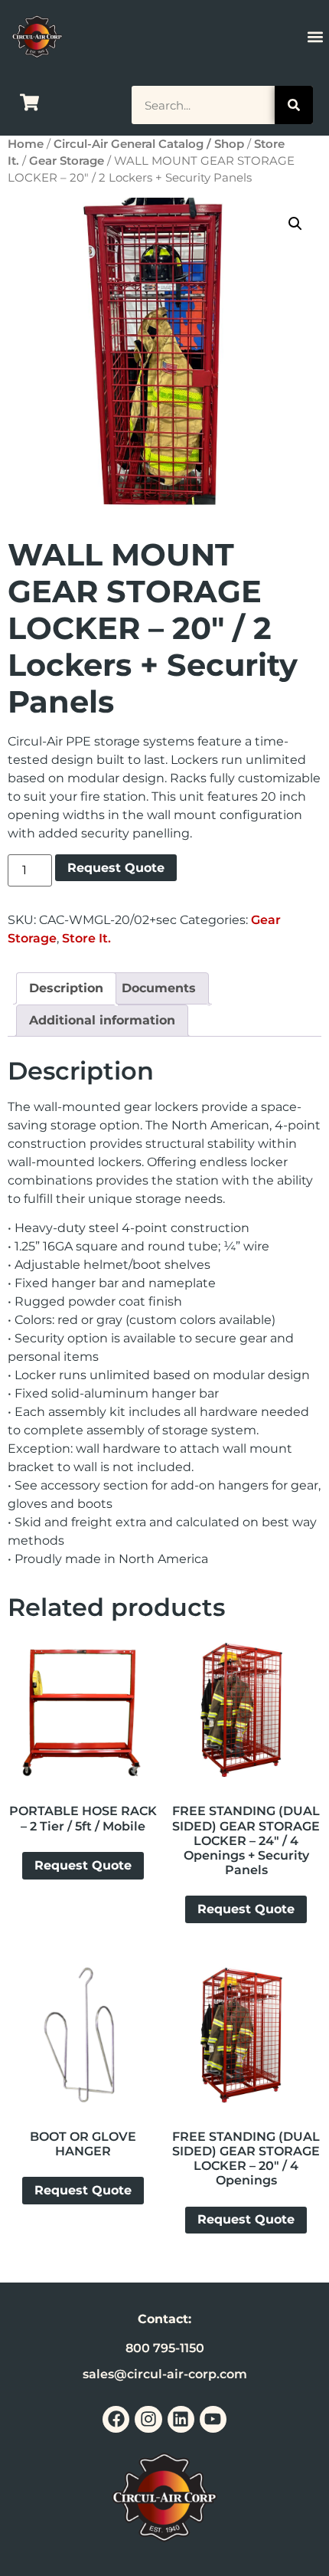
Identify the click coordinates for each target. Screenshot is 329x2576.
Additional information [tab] (102, 1020)
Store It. (86, 938)
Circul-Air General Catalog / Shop (149, 144)
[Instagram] (148, 2419)
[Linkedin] (181, 2419)
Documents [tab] (159, 988)
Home (26, 144)
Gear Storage (67, 161)
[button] (316, 37)
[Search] (294, 105)
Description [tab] (66, 988)
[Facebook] (116, 2419)
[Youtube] (213, 2419)
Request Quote (116, 868)
